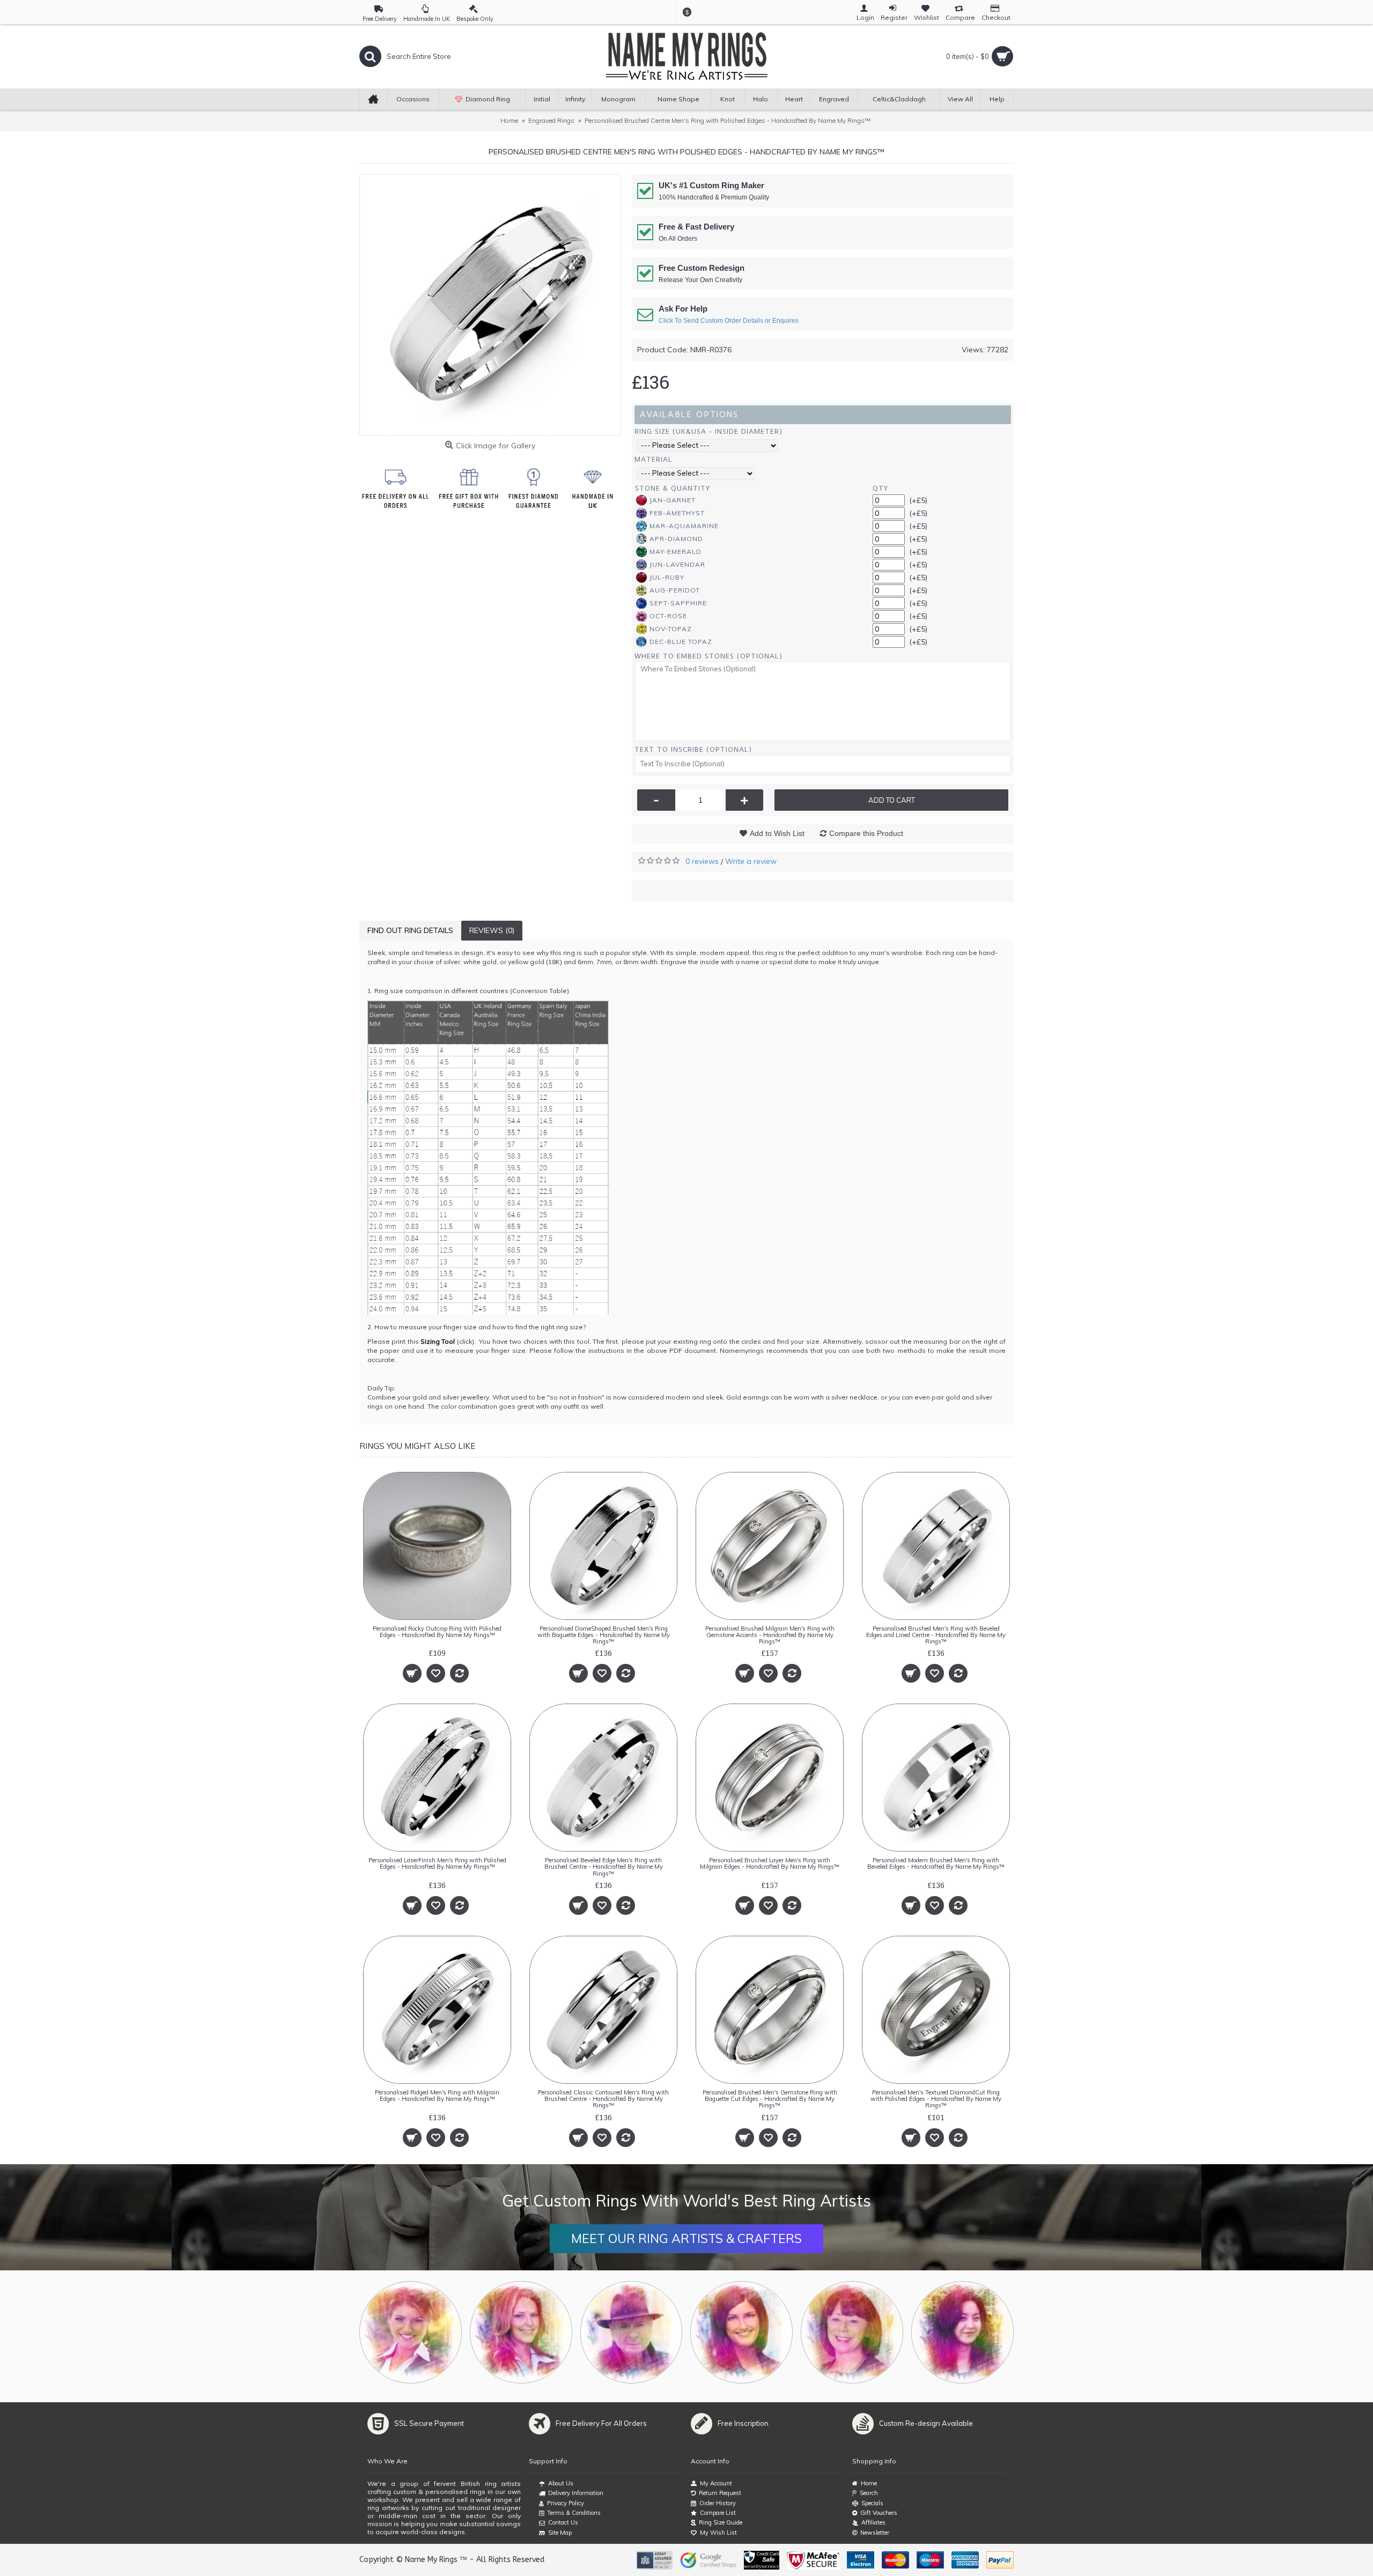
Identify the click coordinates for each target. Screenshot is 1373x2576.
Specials (872, 2503)
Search (869, 2493)
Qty (880, 488)
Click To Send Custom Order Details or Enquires (729, 321)
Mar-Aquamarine (684, 526)
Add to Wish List (777, 833)
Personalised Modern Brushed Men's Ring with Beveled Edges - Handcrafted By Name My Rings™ (936, 1863)
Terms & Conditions (574, 2513)
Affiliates (873, 2522)
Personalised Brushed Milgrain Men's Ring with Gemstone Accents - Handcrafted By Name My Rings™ (770, 1635)
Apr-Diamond (676, 539)
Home (869, 2483)
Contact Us (563, 2522)
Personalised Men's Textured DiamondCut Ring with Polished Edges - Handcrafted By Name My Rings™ (936, 2099)
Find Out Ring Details (410, 930)
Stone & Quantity (673, 488)
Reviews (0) (492, 930)
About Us (561, 2483)
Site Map (560, 2533)
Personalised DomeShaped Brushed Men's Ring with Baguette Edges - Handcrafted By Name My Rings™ (604, 1635)
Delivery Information (576, 2493)
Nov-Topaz (671, 629)
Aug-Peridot (675, 590)
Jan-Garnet (673, 500)
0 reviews (702, 861)
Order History (718, 2503)
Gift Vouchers (879, 2513)
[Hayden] (521, 2332)
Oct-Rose (668, 616)
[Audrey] (962, 2332)
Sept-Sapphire (678, 603)
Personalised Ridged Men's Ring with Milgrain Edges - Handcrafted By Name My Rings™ (437, 2096)
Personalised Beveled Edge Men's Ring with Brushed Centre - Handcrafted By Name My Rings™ (604, 1867)
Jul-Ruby (667, 577)
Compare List (718, 2513)
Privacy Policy (566, 2503)
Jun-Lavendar (677, 564)
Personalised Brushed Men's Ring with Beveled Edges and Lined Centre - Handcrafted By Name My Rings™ (936, 1635)
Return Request (720, 2493)
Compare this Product (866, 833)
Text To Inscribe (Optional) (693, 749)
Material (654, 459)
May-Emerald (676, 552)
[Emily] (852, 2332)
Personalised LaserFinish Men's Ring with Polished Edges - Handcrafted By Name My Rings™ (437, 1863)
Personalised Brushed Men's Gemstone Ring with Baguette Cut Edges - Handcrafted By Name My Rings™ (770, 2099)
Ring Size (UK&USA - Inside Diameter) (708, 431)
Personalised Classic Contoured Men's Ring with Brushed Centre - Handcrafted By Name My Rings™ (603, 2099)
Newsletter (875, 2533)
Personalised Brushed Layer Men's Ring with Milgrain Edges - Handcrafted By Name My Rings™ (770, 1863)
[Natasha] (411, 2332)
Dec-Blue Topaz (681, 642)
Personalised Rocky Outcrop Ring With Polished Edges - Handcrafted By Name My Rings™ (437, 1632)
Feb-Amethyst (677, 513)
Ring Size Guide (721, 2522)
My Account (716, 2483)
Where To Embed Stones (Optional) (708, 656)
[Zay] (632, 2332)
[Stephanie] (741, 2332)
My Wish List (718, 2533)
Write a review (751, 861)
